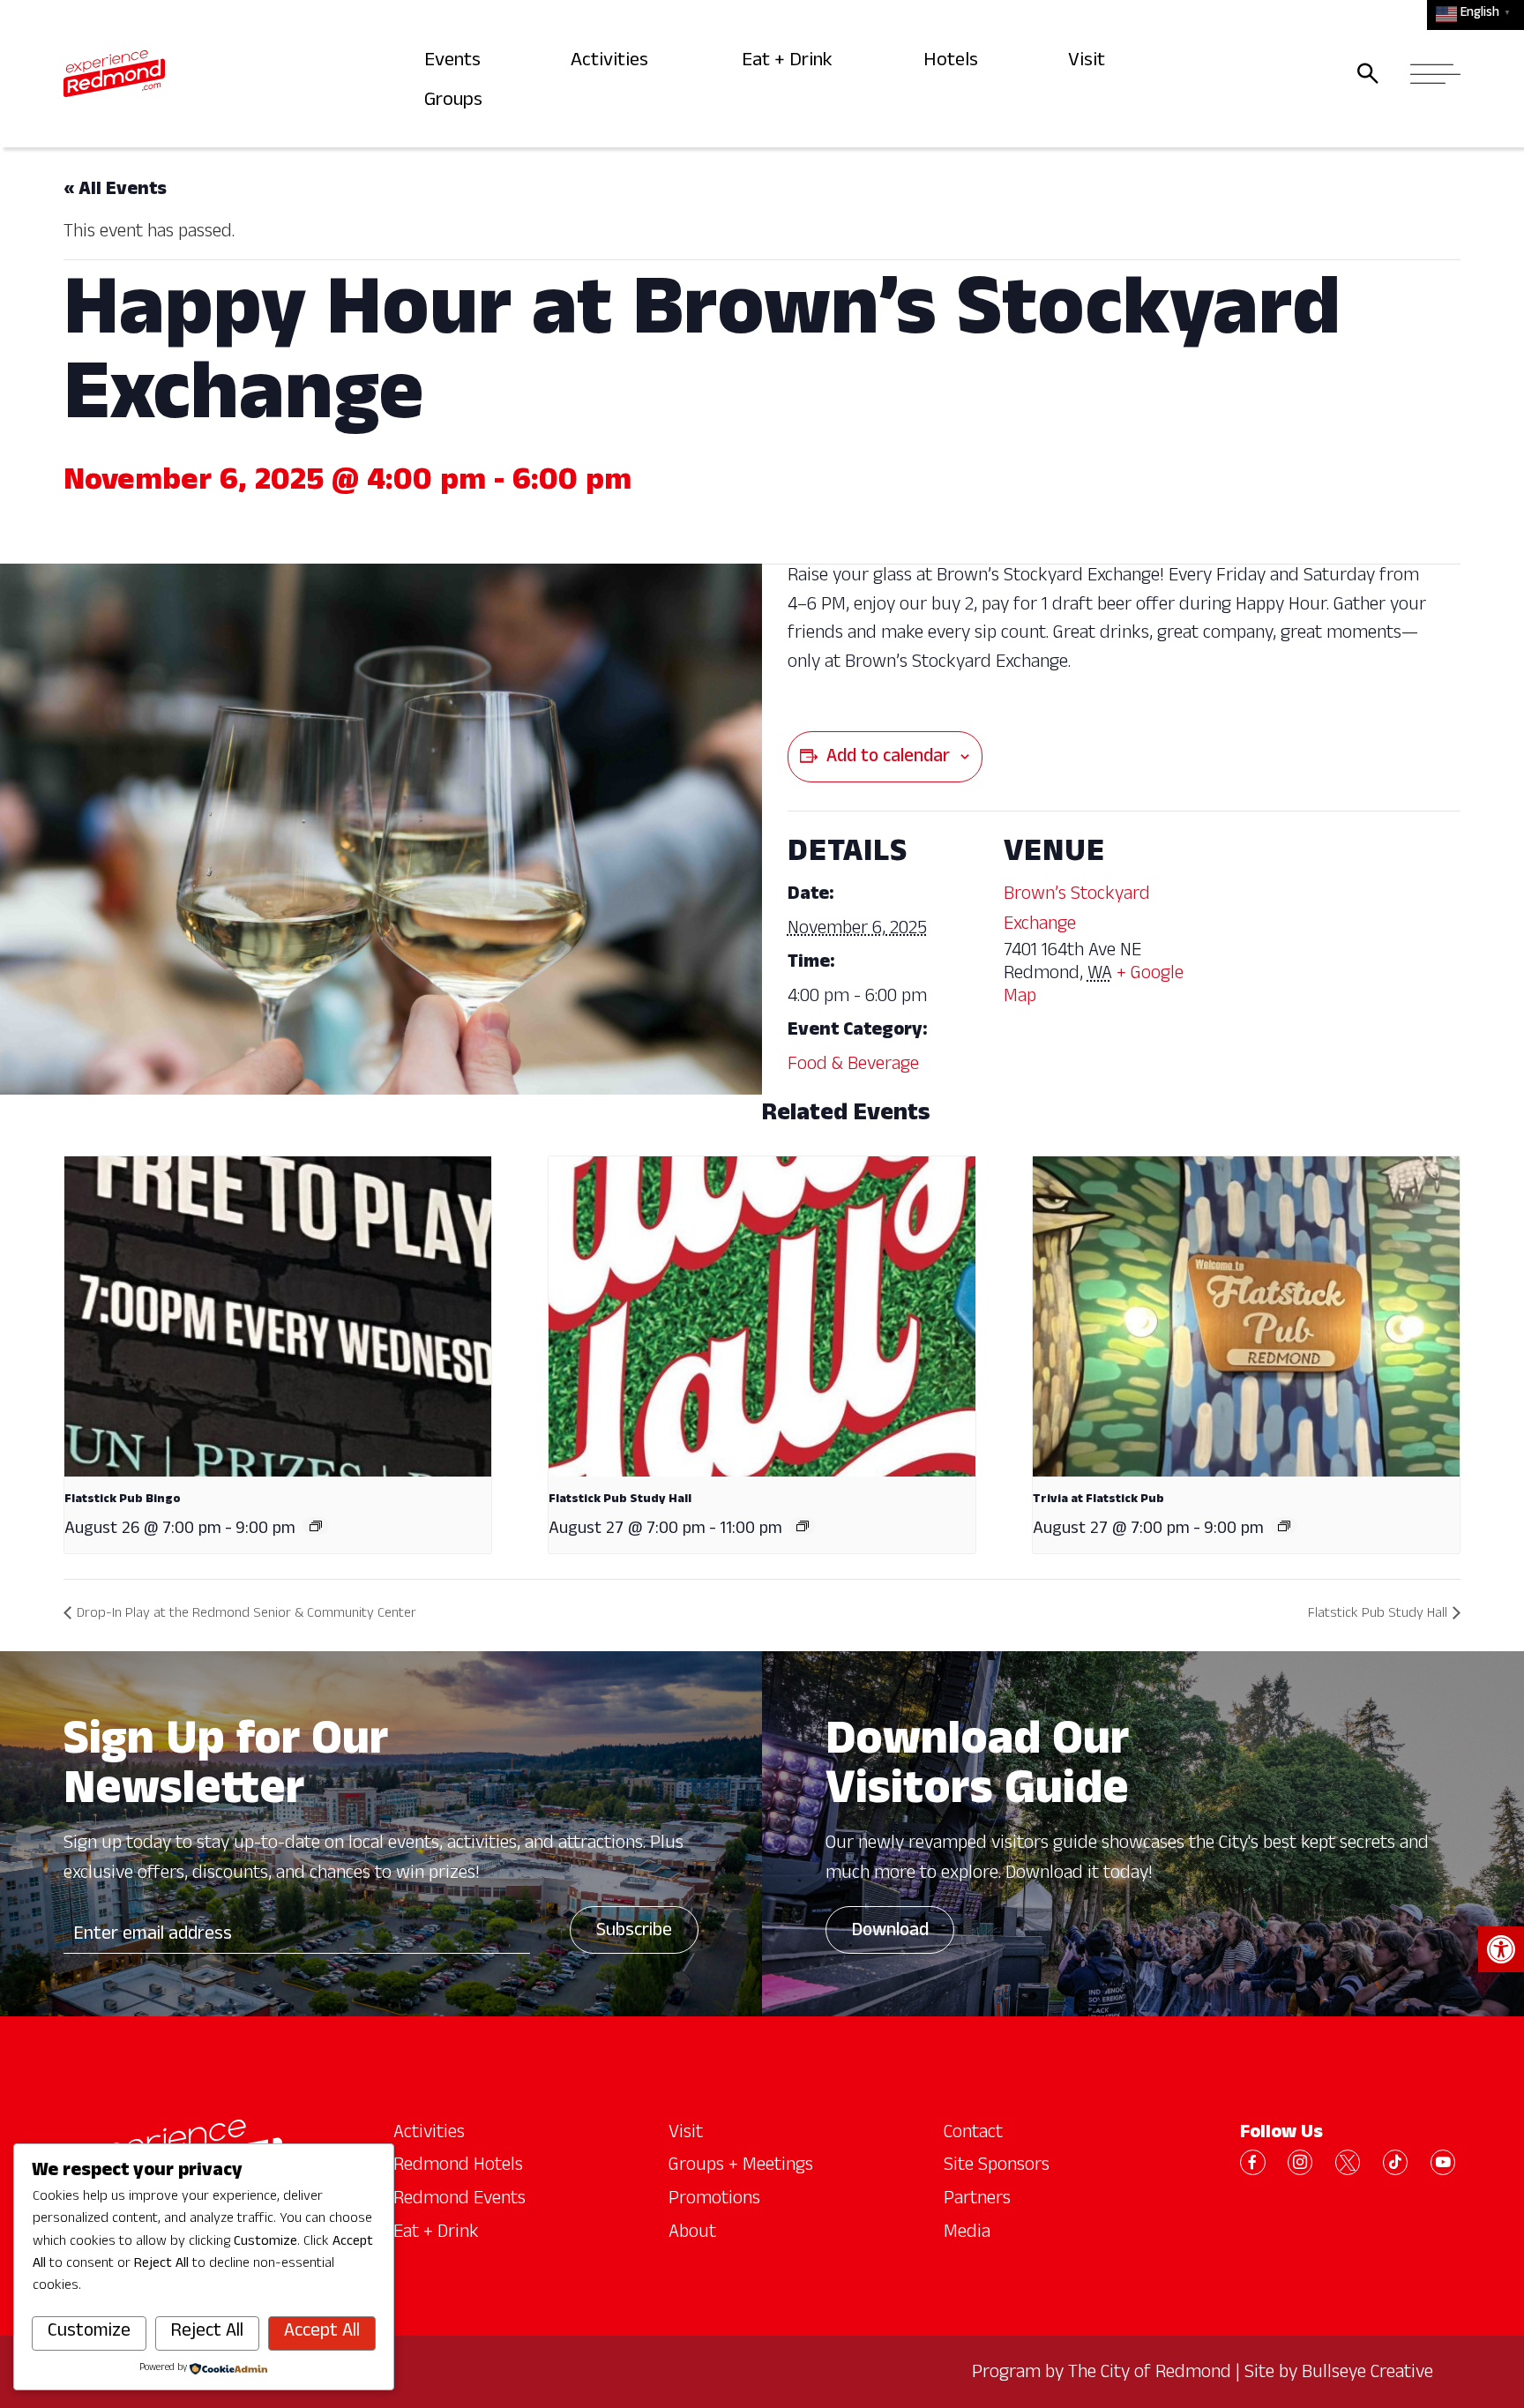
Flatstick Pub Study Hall (620, 1500)
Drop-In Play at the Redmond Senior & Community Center (247, 1615)
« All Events (115, 191)
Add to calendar (888, 759)
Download (890, 1933)
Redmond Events (459, 2201)
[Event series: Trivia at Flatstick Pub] (1284, 1526)
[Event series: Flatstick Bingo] (316, 1526)
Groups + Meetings (741, 2167)
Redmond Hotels (458, 2167)
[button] (1501, 1949)
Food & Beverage (853, 1066)
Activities (614, 62)
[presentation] (278, 1316)
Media (967, 2234)
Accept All (322, 2333)
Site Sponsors (997, 2167)
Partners (977, 2201)
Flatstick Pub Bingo (123, 1500)
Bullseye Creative (1367, 2374)
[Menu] (1431, 73)
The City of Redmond (1150, 2374)
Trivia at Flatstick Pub (1098, 1500)
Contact (973, 2135)
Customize (89, 2333)
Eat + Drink (791, 62)
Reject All (207, 2333)
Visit (1089, 62)
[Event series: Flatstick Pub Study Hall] (803, 1526)
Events (456, 62)
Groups (458, 102)
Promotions (714, 2201)
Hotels (954, 62)
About (692, 2234)
